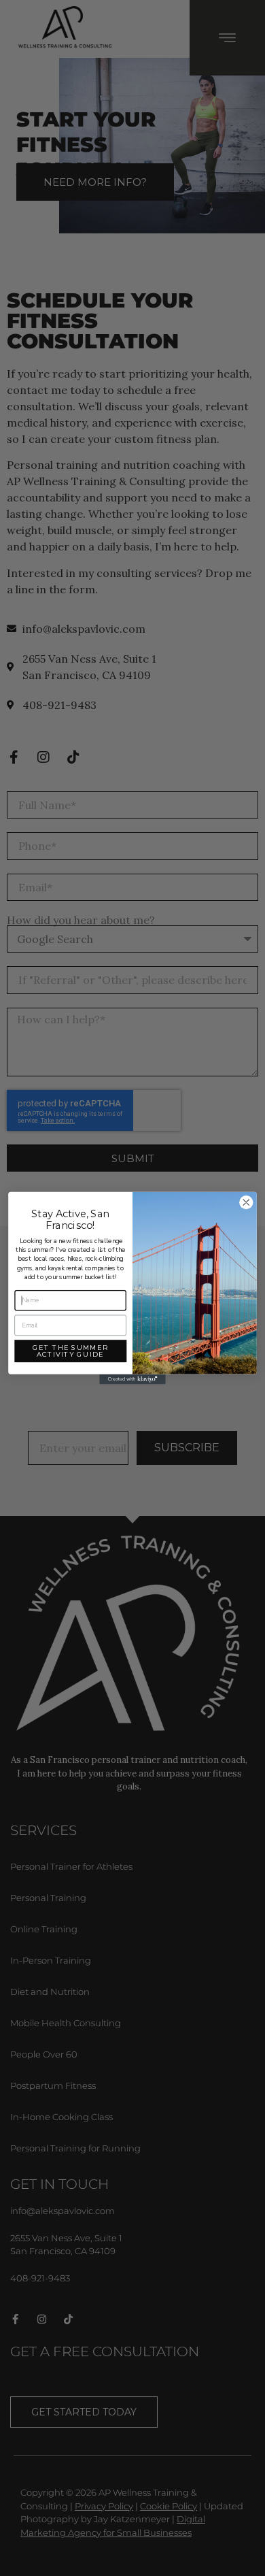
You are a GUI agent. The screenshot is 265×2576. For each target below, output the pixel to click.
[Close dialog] (246, 1203)
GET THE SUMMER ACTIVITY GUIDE (70, 1351)
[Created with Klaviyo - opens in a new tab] (132, 1380)
